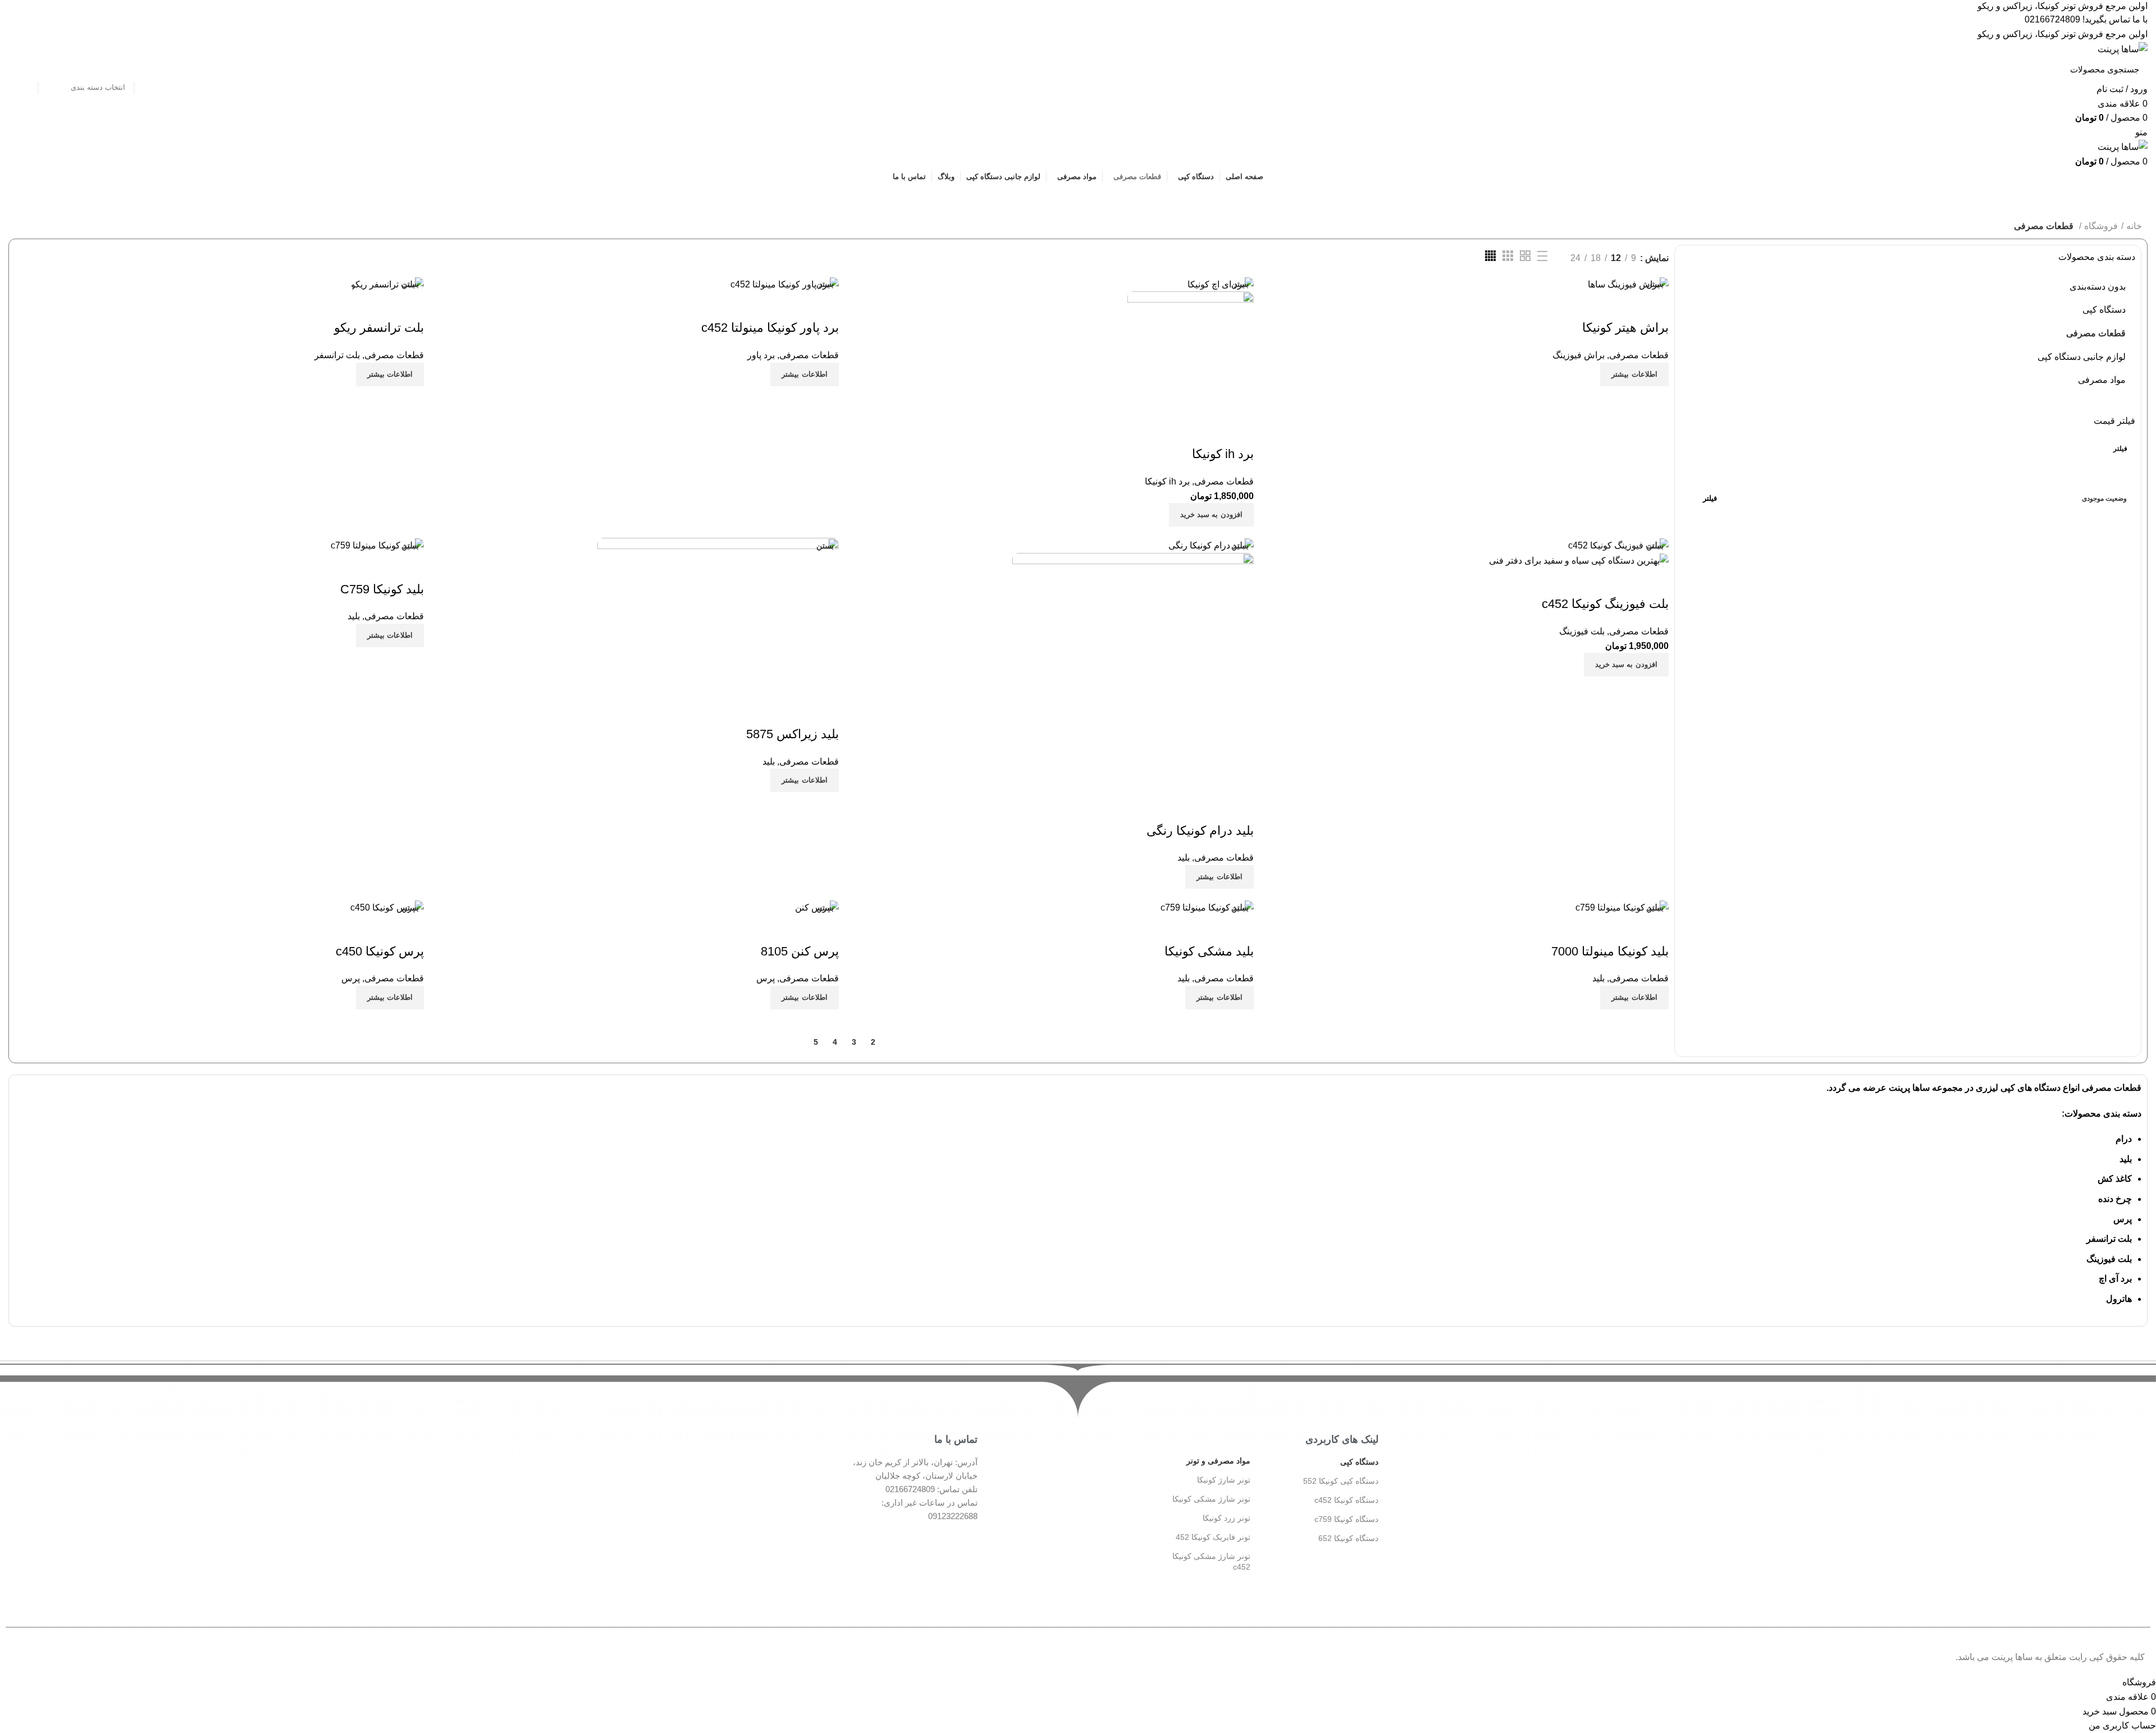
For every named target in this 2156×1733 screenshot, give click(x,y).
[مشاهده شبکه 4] (1490, 256)
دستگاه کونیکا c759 (1346, 1519)
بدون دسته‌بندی (2098, 287)
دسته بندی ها (1215, 198)
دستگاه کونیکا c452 (1346, 1500)
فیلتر (2120, 449)
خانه (2134, 226)
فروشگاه (2101, 226)
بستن (1655, 284)
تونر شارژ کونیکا (1224, 1480)
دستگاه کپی (2104, 310)
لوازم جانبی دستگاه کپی (2082, 357)
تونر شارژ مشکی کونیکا (1211, 1499)
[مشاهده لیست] (1542, 256)
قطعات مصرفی (2096, 333)
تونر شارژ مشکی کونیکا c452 (1211, 1561)
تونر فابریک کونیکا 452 (1213, 1537)
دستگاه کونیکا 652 (1348, 1538)
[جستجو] (24, 69)
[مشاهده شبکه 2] (1525, 256)
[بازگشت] (1349, 198)
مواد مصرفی (2102, 380)
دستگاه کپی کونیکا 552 (1341, 1481)
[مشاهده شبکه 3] (1508, 256)
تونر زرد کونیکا (1227, 1518)
